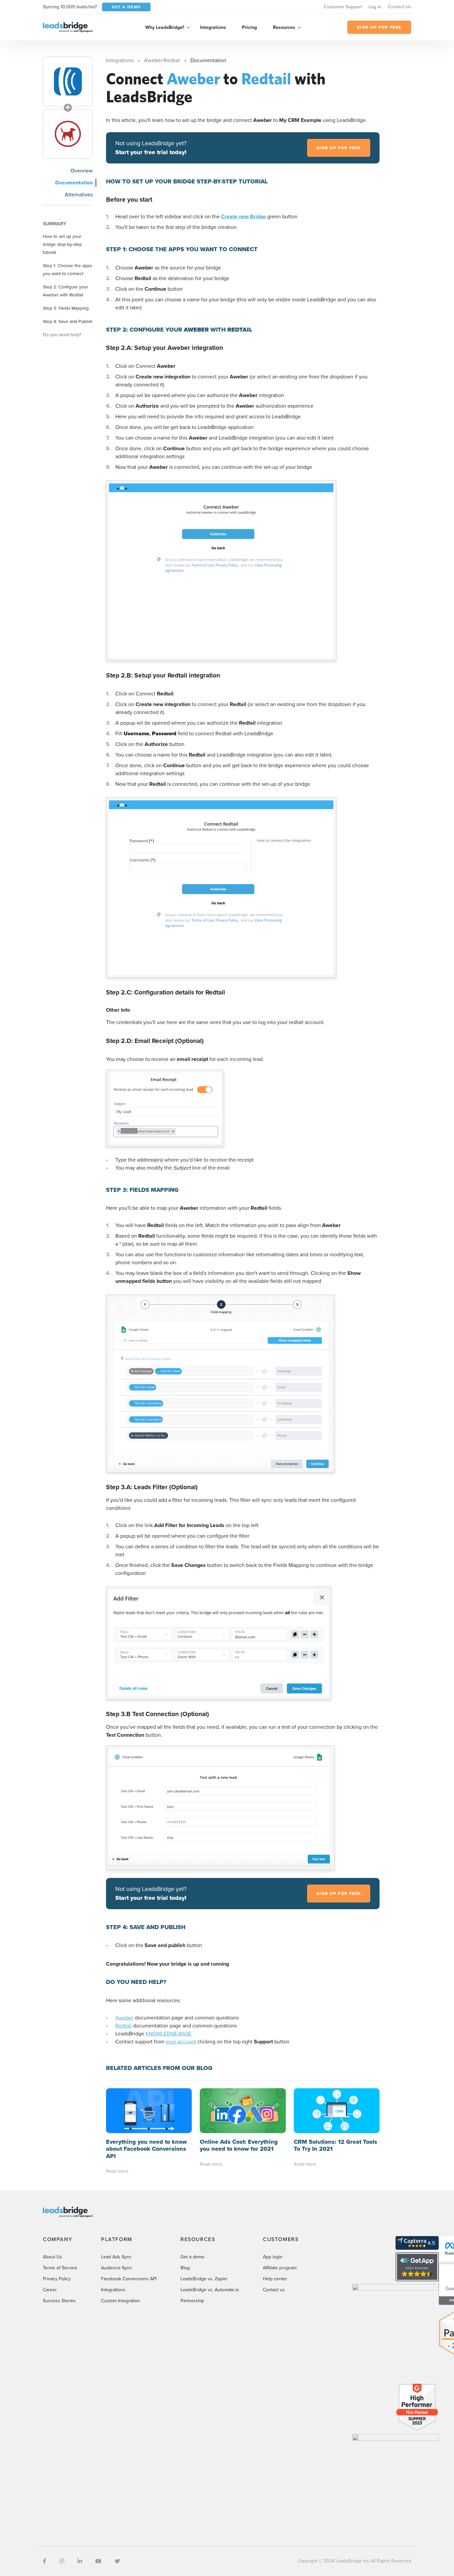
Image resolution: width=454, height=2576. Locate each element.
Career (50, 2290)
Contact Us (399, 7)
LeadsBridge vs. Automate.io (210, 2290)
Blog (185, 2268)
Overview (82, 171)
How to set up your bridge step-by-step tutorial (62, 244)
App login (273, 2257)
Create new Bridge (244, 216)
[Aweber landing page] (68, 81)
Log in (375, 7)
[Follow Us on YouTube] (98, 2561)
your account (181, 2042)
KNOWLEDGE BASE (169, 2034)
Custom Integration (120, 2301)
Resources (284, 27)
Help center (275, 2279)
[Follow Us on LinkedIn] (80, 2561)
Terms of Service (60, 2268)
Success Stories (59, 2301)
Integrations (213, 27)
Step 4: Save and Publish (68, 321)
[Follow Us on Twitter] (117, 2561)
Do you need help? (62, 335)
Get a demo (192, 2257)
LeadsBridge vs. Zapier (204, 2279)
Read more (117, 2171)
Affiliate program (280, 2268)
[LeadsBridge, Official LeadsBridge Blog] (68, 27)
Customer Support (343, 7)
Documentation (74, 183)
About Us (53, 2257)
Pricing (249, 27)
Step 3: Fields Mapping (66, 308)
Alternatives (79, 195)
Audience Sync (116, 2268)
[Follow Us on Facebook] (45, 2561)
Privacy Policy (57, 2279)
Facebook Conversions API (129, 2279)
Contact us (274, 2290)
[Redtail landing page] (68, 134)
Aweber (124, 2018)
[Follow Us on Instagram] (62, 2561)
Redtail (123, 2026)
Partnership (192, 2301)
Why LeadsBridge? (165, 27)
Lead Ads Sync (116, 2257)
